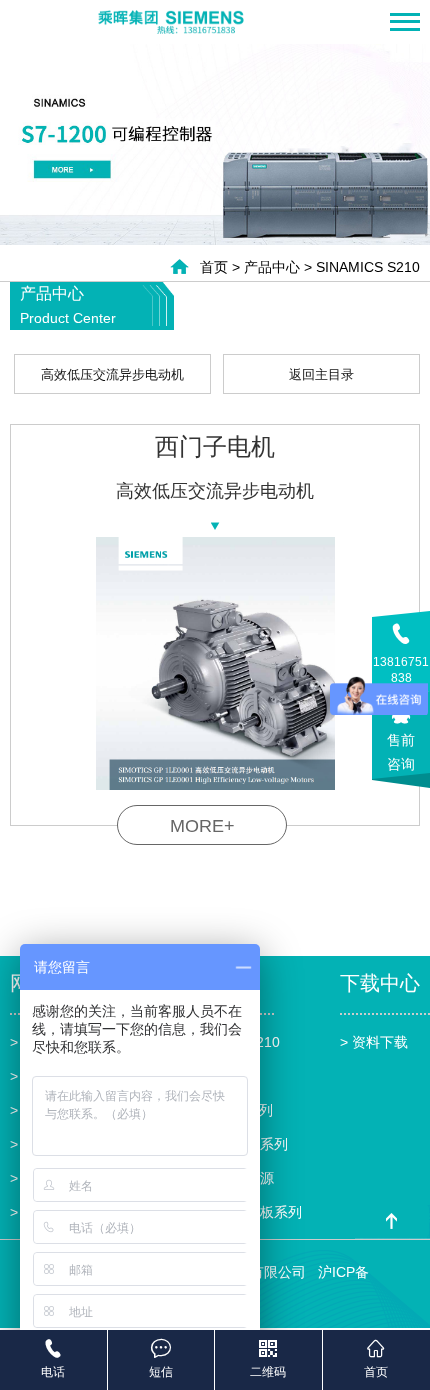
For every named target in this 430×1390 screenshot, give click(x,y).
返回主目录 (321, 374)
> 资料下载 (374, 1042)
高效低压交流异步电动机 (112, 374)
